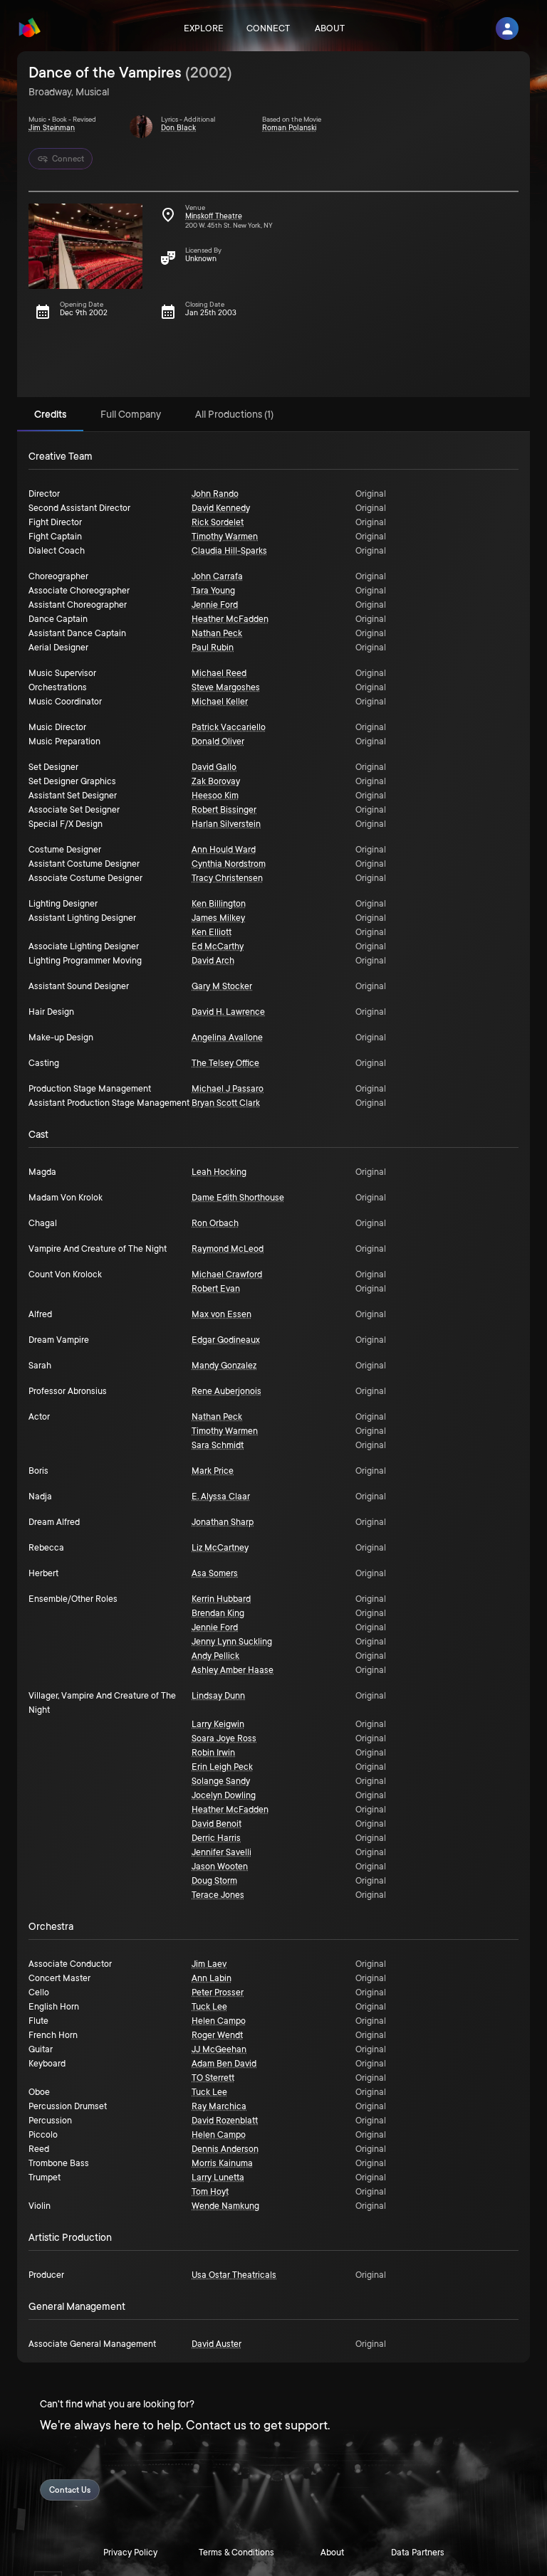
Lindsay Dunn (218, 1696)
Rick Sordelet (218, 522)
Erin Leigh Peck (222, 1767)
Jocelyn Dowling (224, 1795)
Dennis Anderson (225, 2149)
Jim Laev (209, 1964)
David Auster (217, 2344)
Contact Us (70, 2490)
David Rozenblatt (225, 2121)
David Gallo (214, 767)
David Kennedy (221, 508)
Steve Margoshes (226, 687)
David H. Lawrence (228, 1012)
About (330, 28)
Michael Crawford (227, 1274)
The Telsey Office (225, 1063)
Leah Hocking (219, 1172)
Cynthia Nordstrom (229, 864)
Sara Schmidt (218, 1445)
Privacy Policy (130, 2553)
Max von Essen (222, 1314)
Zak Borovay (216, 781)
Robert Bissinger (224, 810)
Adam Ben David (224, 2064)
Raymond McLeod (228, 1249)
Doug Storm (214, 1881)
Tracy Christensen (227, 878)
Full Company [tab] (131, 414)
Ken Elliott (212, 932)
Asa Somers (215, 1573)
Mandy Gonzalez (224, 1366)
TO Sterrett (213, 2078)
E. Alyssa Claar (221, 1496)
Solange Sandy (221, 1781)
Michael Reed (219, 673)
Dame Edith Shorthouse (238, 1198)
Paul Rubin (213, 648)
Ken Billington (219, 904)
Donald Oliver (218, 741)
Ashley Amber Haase (233, 1670)
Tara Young (213, 591)
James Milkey (218, 918)
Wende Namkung (225, 2206)
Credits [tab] (50, 414)
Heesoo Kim (215, 796)
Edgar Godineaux (226, 1340)
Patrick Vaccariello (229, 727)
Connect (268, 28)
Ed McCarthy (218, 946)
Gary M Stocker (222, 986)
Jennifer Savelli (222, 1852)
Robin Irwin (213, 1753)
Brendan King (218, 1613)
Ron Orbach (215, 1223)
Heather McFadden (230, 619)
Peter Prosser (218, 1992)
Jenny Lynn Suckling (232, 1642)
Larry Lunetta (218, 2178)
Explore (204, 28)
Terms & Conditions (236, 2553)
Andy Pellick (215, 1656)
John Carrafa (217, 576)
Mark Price (213, 1471)
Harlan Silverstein (226, 824)
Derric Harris (216, 1838)
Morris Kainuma (222, 2163)
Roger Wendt (217, 2035)
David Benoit (217, 1824)
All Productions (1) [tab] (234, 414)
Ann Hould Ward (224, 850)
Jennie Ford (215, 605)
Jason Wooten (220, 1867)
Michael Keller (220, 702)
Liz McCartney (220, 1548)
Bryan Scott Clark (226, 1103)
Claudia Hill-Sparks (229, 551)
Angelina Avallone (227, 1038)
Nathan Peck (217, 633)
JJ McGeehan (219, 2049)
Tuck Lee (209, 2007)
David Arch (213, 961)
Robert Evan (216, 1289)
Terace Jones (218, 1895)
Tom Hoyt (210, 2192)
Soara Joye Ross (224, 1738)
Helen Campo (219, 2021)
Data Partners (418, 2553)
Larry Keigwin (218, 1724)
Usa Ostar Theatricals (234, 2275)
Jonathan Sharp (223, 1522)
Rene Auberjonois (226, 1391)
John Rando (215, 494)
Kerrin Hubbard (221, 1599)
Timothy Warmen (225, 537)
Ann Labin (212, 1978)
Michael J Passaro (228, 1089)
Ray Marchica (219, 2106)
